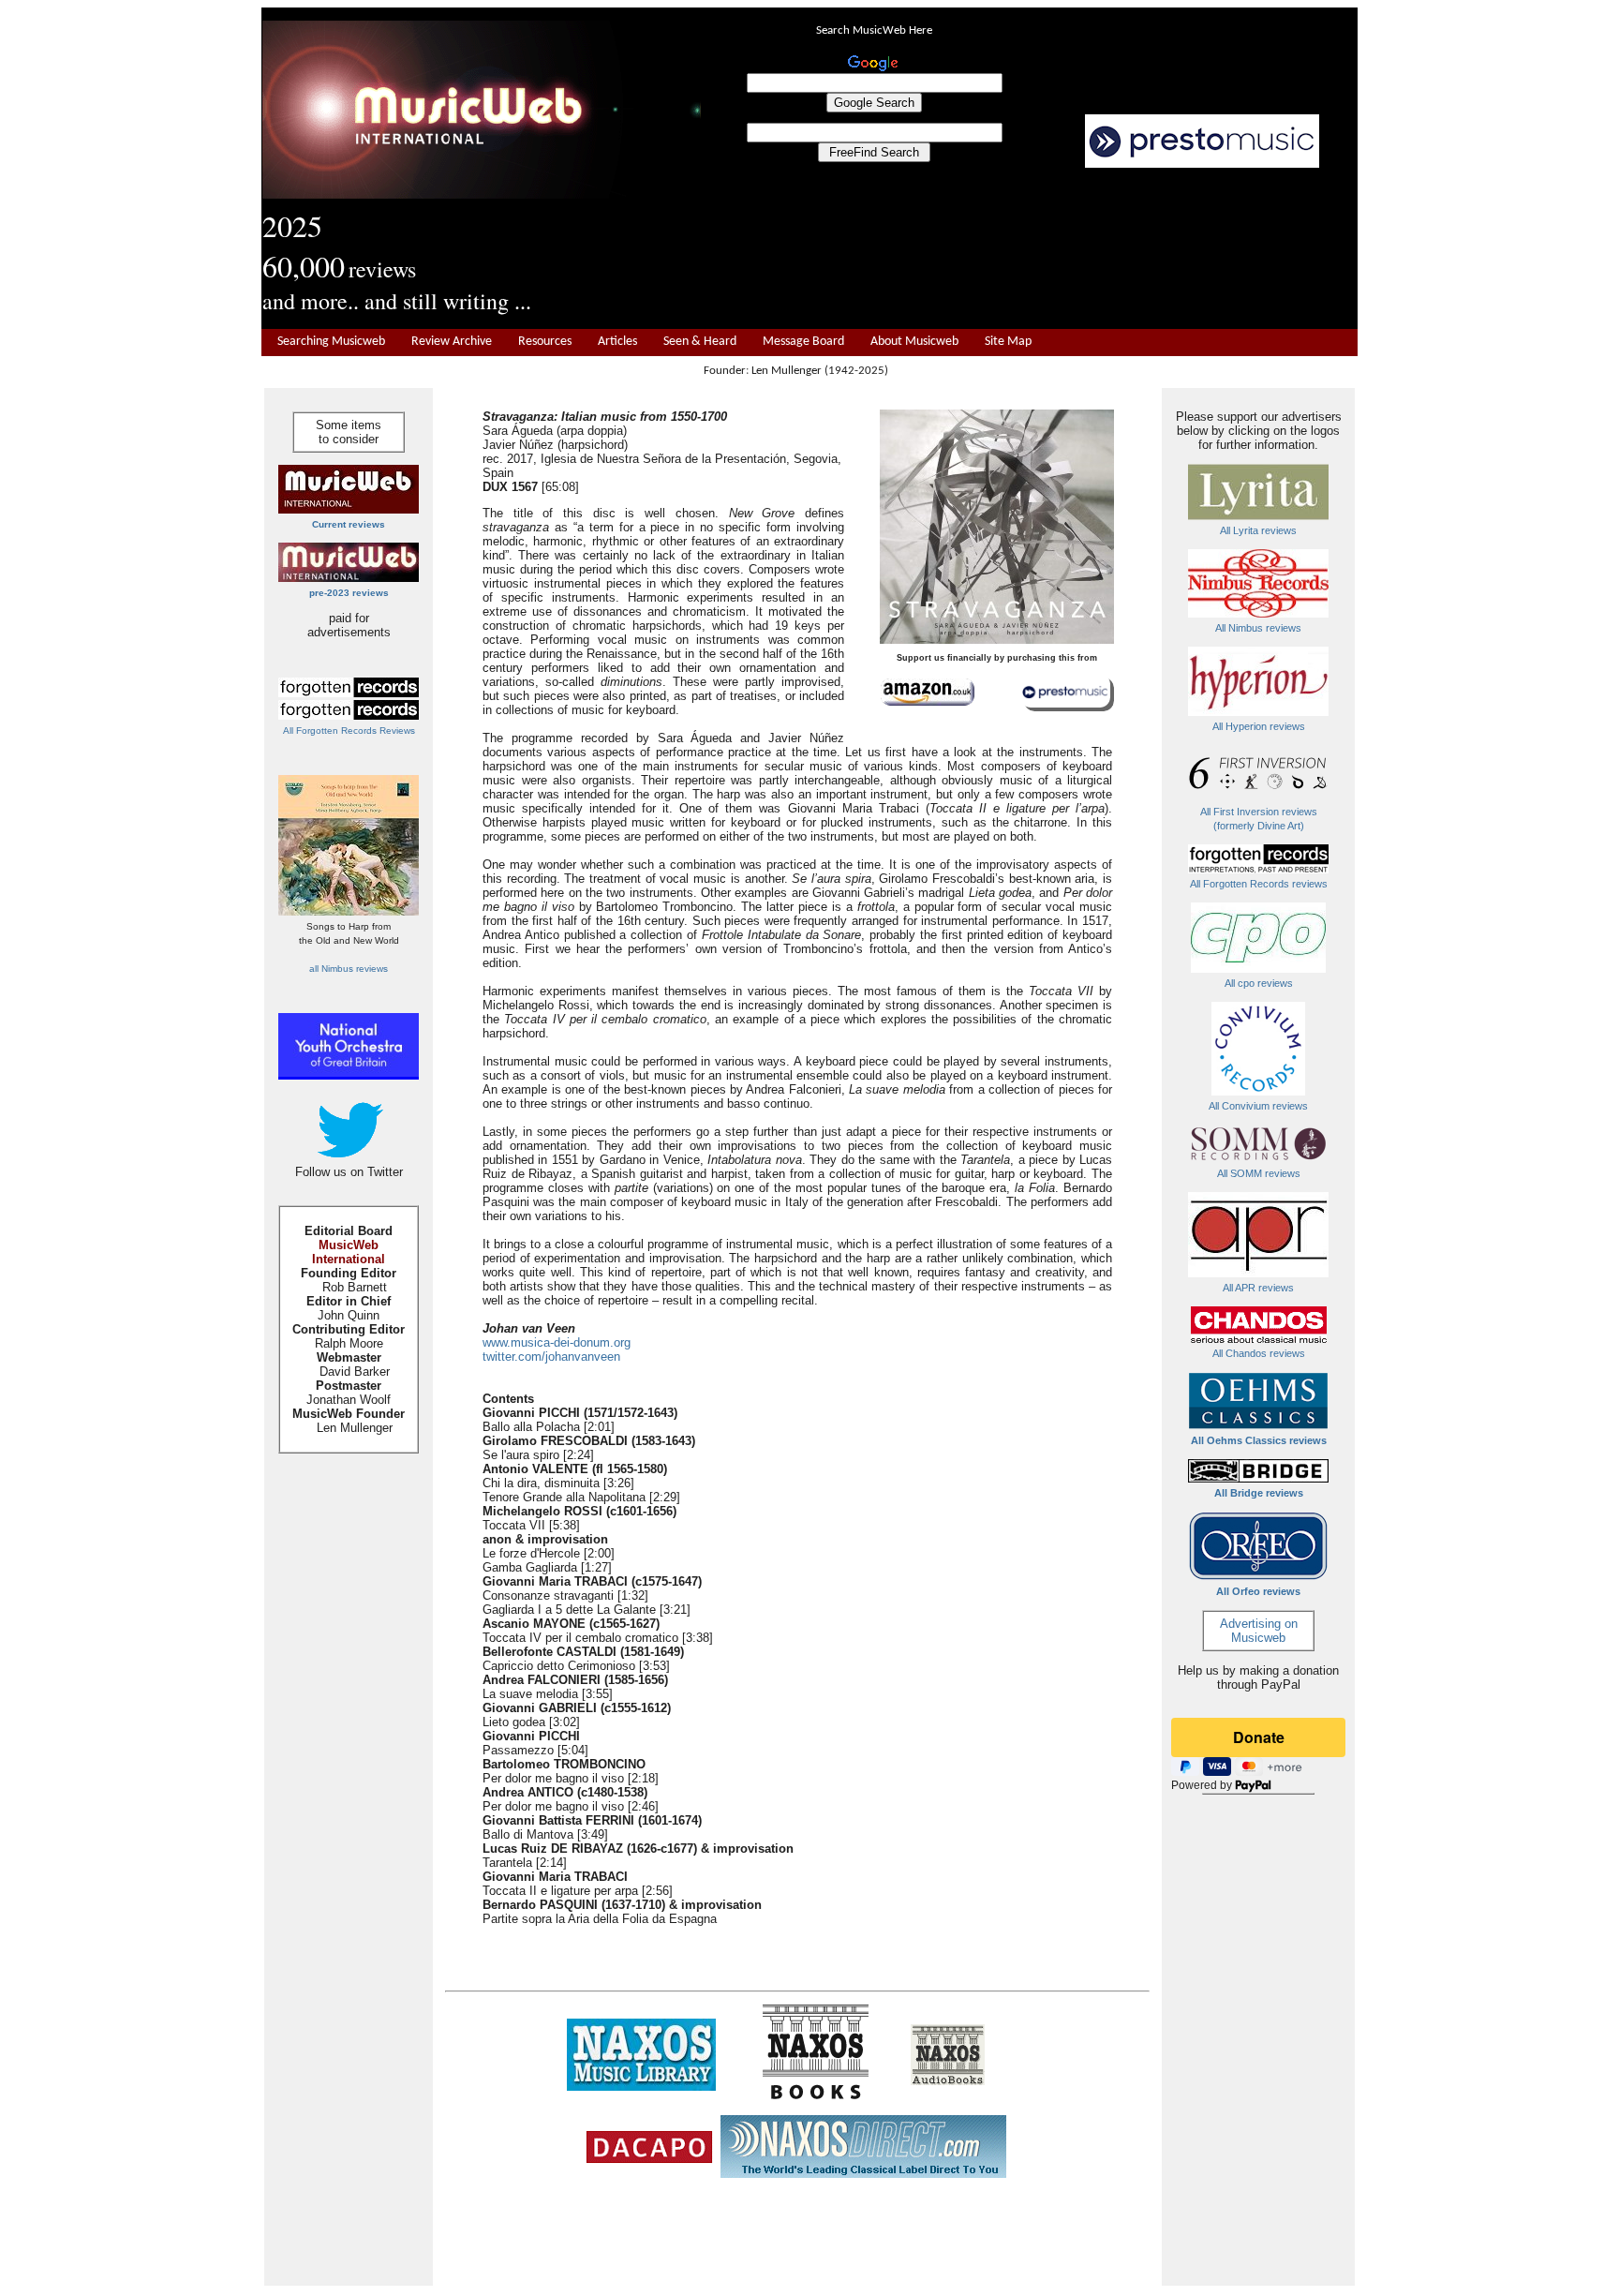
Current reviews (349, 524)
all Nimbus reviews (349, 969)
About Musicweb (914, 342)
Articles (617, 342)
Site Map (1008, 342)
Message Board (803, 342)
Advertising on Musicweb (1259, 1631)
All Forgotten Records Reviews (349, 731)
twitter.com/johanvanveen (551, 1357)
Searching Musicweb (331, 342)
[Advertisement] (1030, 249)
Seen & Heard (700, 342)
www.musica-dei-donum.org (557, 1342)
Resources (545, 342)
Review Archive (452, 342)
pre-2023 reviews (349, 593)
